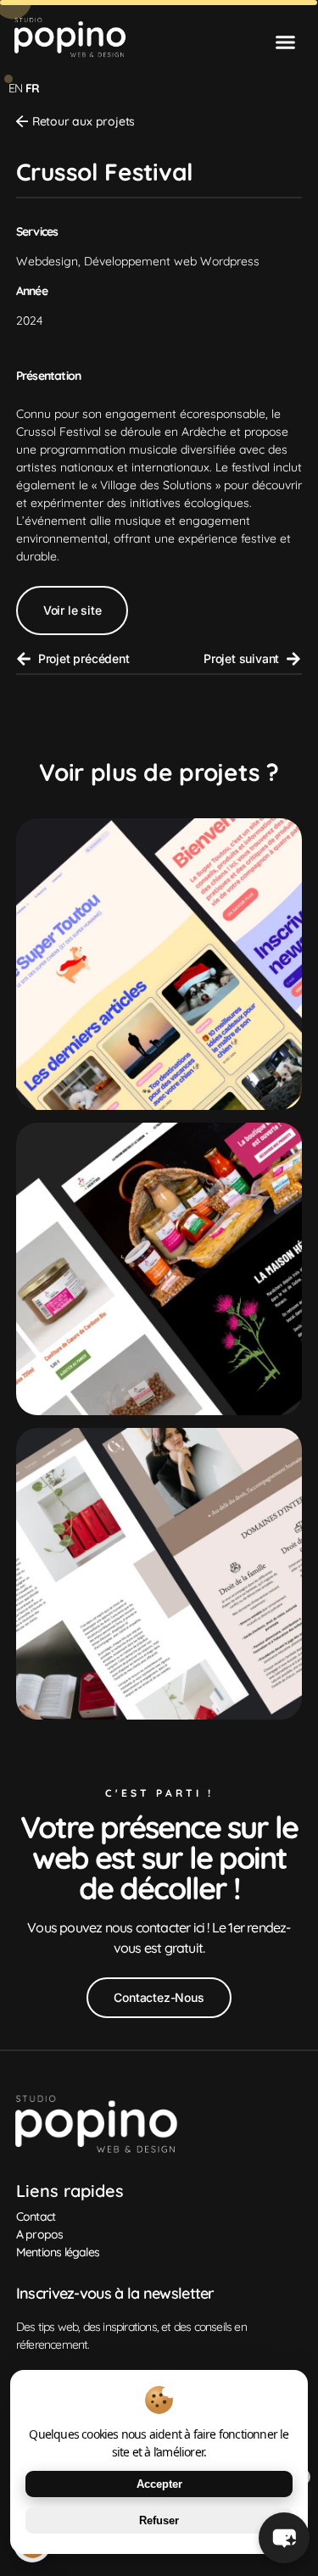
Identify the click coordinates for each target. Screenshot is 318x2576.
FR (32, 88)
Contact (36, 2216)
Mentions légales (58, 2252)
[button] (286, 42)
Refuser (159, 2520)
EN (15, 88)
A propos (40, 2234)
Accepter (159, 2484)
